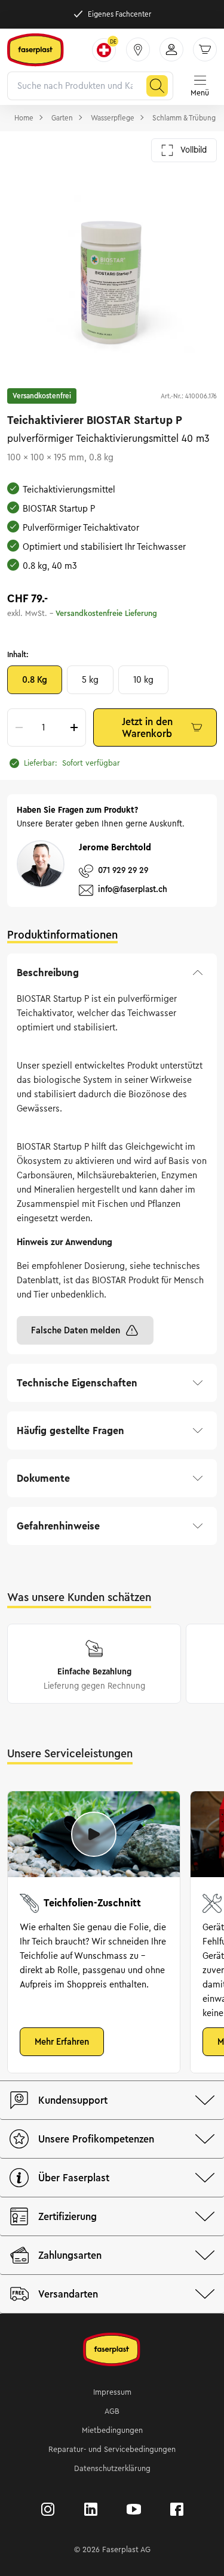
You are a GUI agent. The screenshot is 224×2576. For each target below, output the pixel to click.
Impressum (112, 2392)
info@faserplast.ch (133, 889)
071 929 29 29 (123, 870)
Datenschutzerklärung (112, 2469)
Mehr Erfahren (62, 2042)
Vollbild (194, 150)
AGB (112, 2411)
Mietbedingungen (112, 2431)
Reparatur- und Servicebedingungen (112, 2450)
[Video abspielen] (94, 1834)
